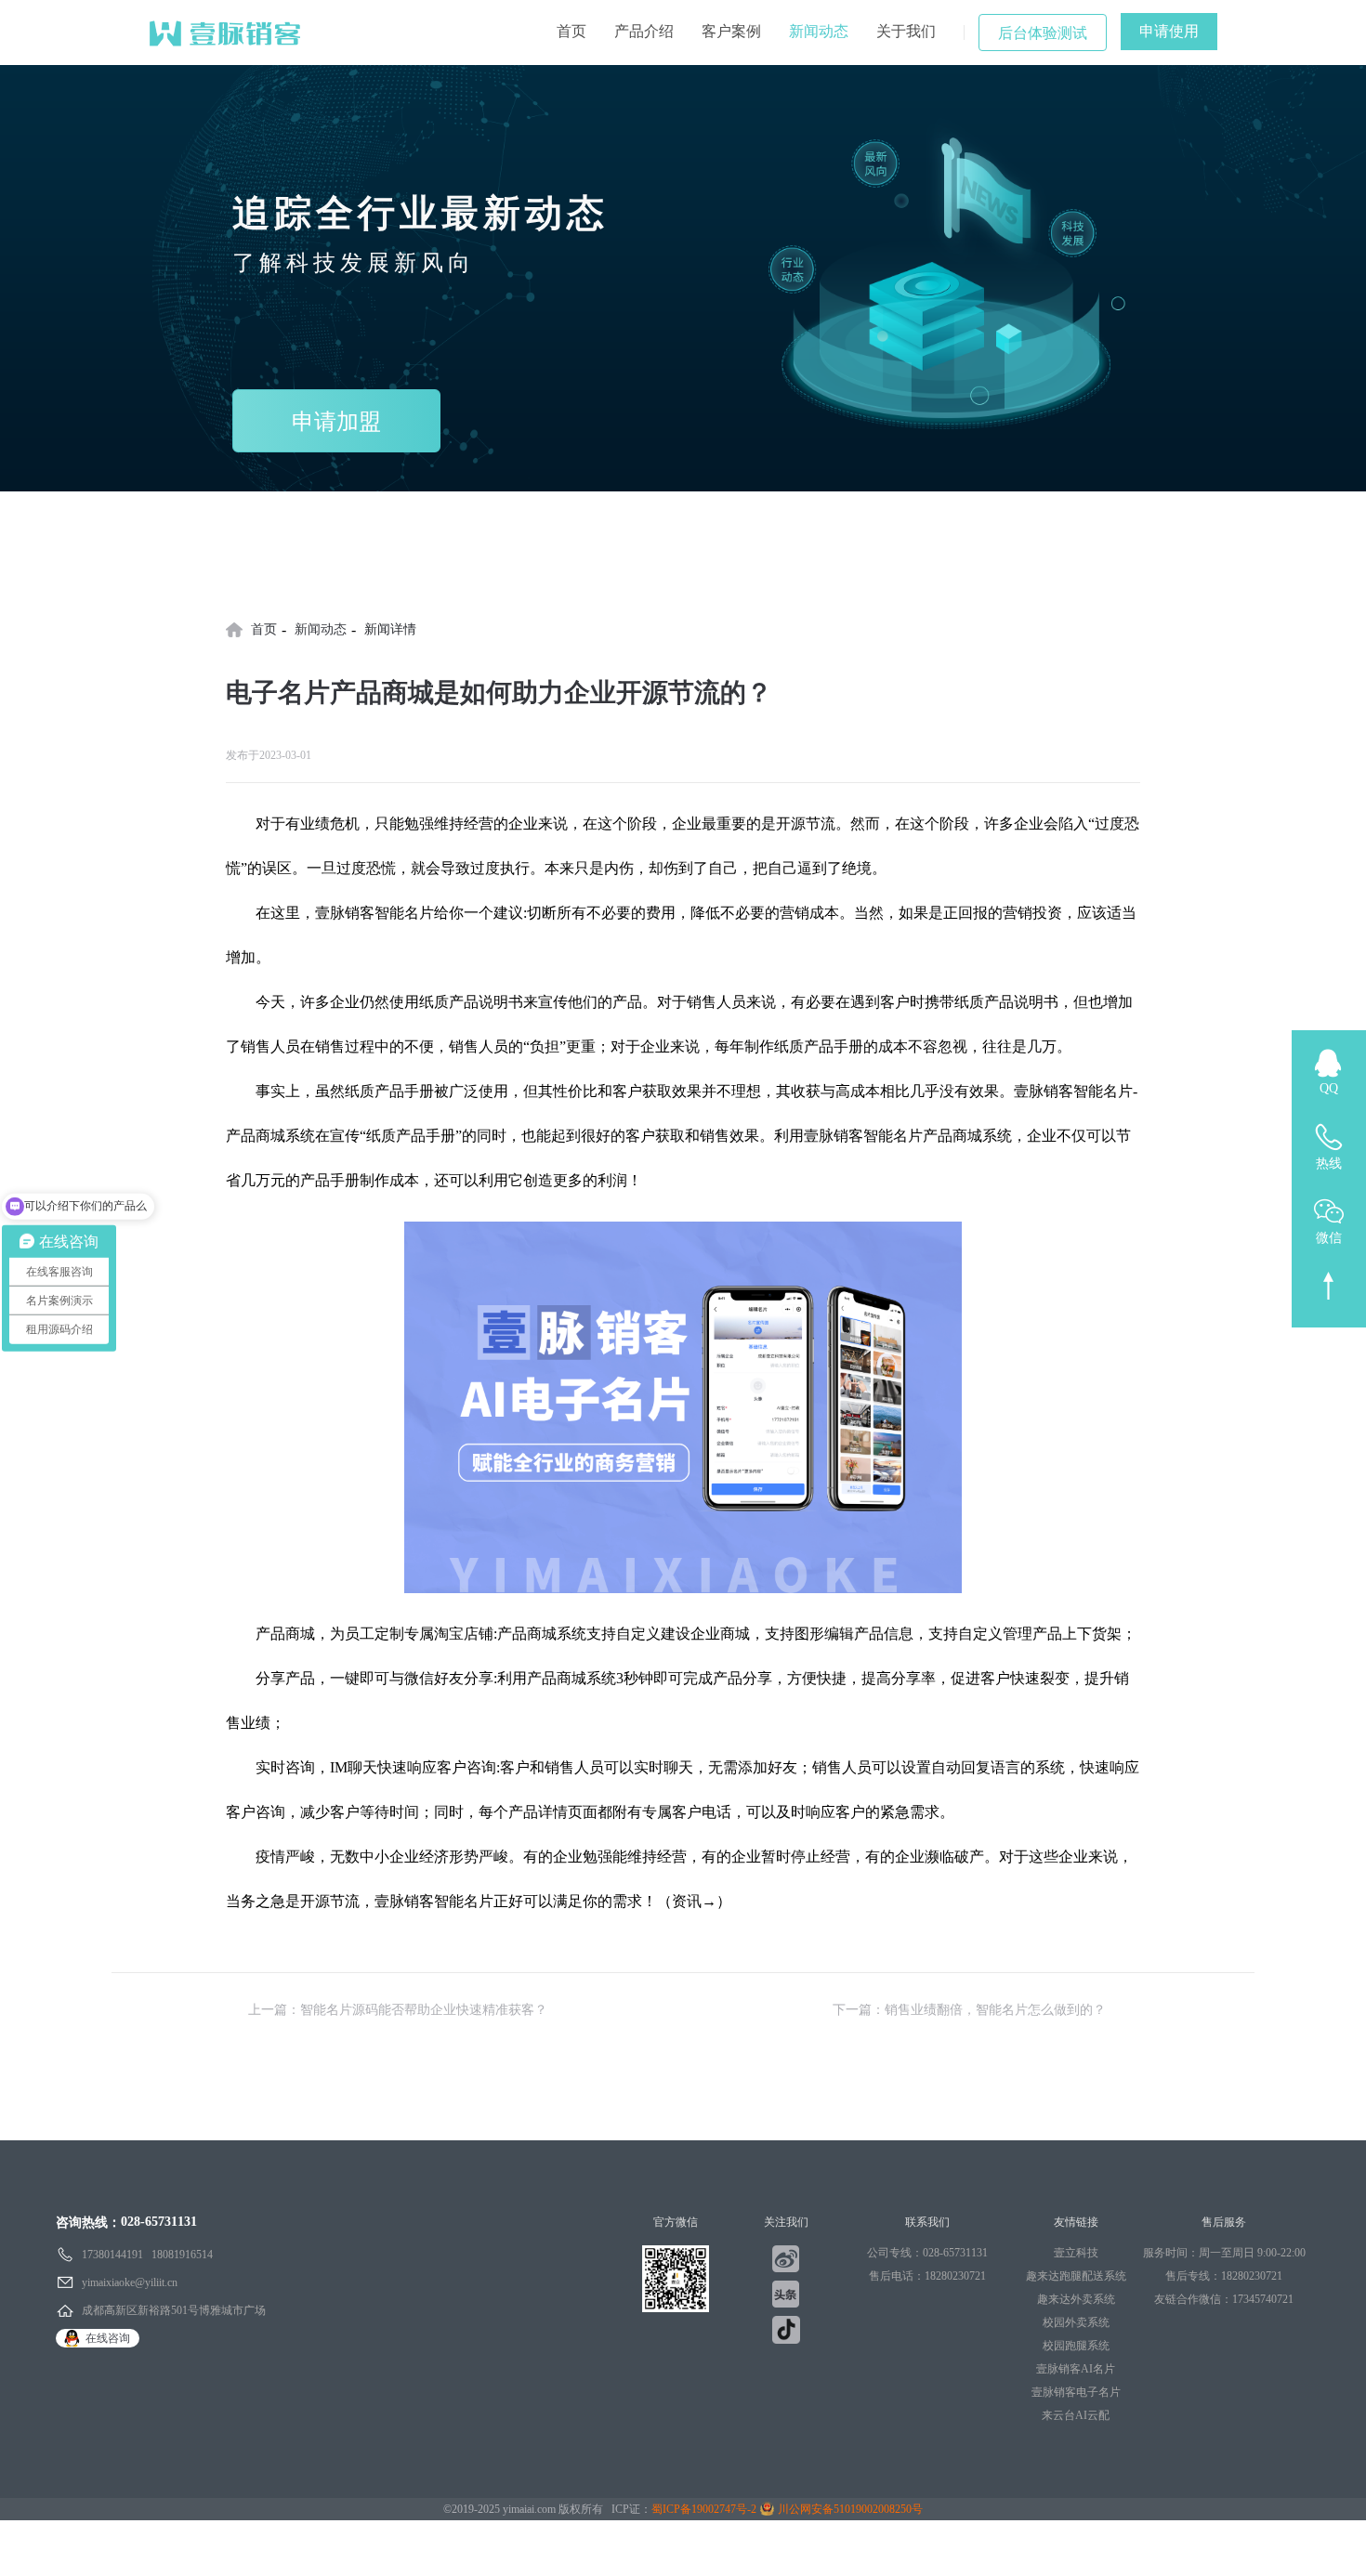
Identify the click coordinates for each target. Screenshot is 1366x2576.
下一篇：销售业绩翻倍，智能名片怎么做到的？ (969, 2010)
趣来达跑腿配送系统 (1076, 2276)
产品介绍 (644, 31)
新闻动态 (819, 31)
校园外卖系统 (1076, 2322)
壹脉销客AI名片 (1076, 2369)
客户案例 (731, 31)
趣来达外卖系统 (1076, 2299)
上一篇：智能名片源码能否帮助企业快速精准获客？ (398, 2010)
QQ (1329, 1088)
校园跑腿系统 (1076, 2346)
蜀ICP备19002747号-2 (704, 2509)
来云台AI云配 (1076, 2415)
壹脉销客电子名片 (1076, 2392)
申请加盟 (336, 422)
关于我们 (906, 31)
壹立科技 (1076, 2253)
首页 (571, 31)
